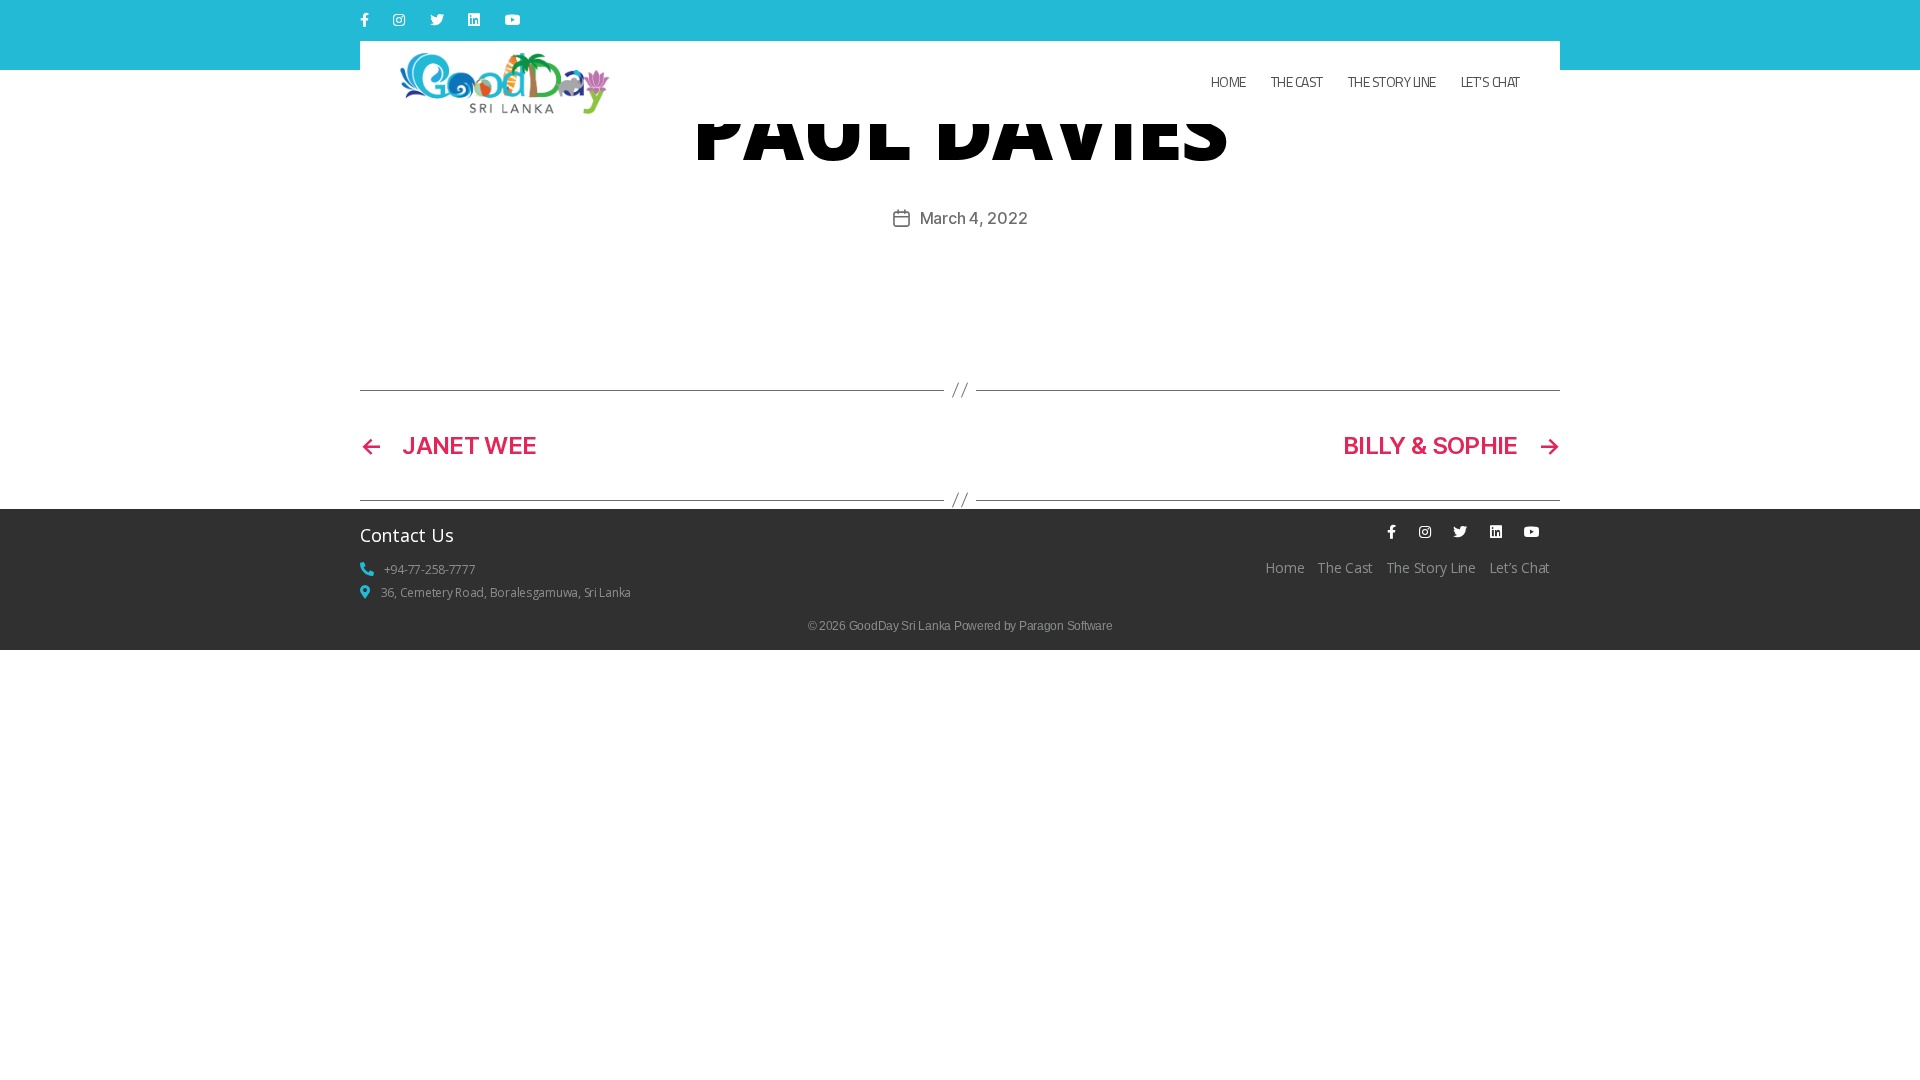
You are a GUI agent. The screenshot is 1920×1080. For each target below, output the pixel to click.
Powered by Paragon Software (1033, 626)
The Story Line (1392, 81)
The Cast (1297, 81)
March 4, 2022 (974, 218)
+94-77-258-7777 (430, 569)
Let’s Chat (1490, 81)
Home (1228, 81)
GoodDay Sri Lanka (900, 626)
